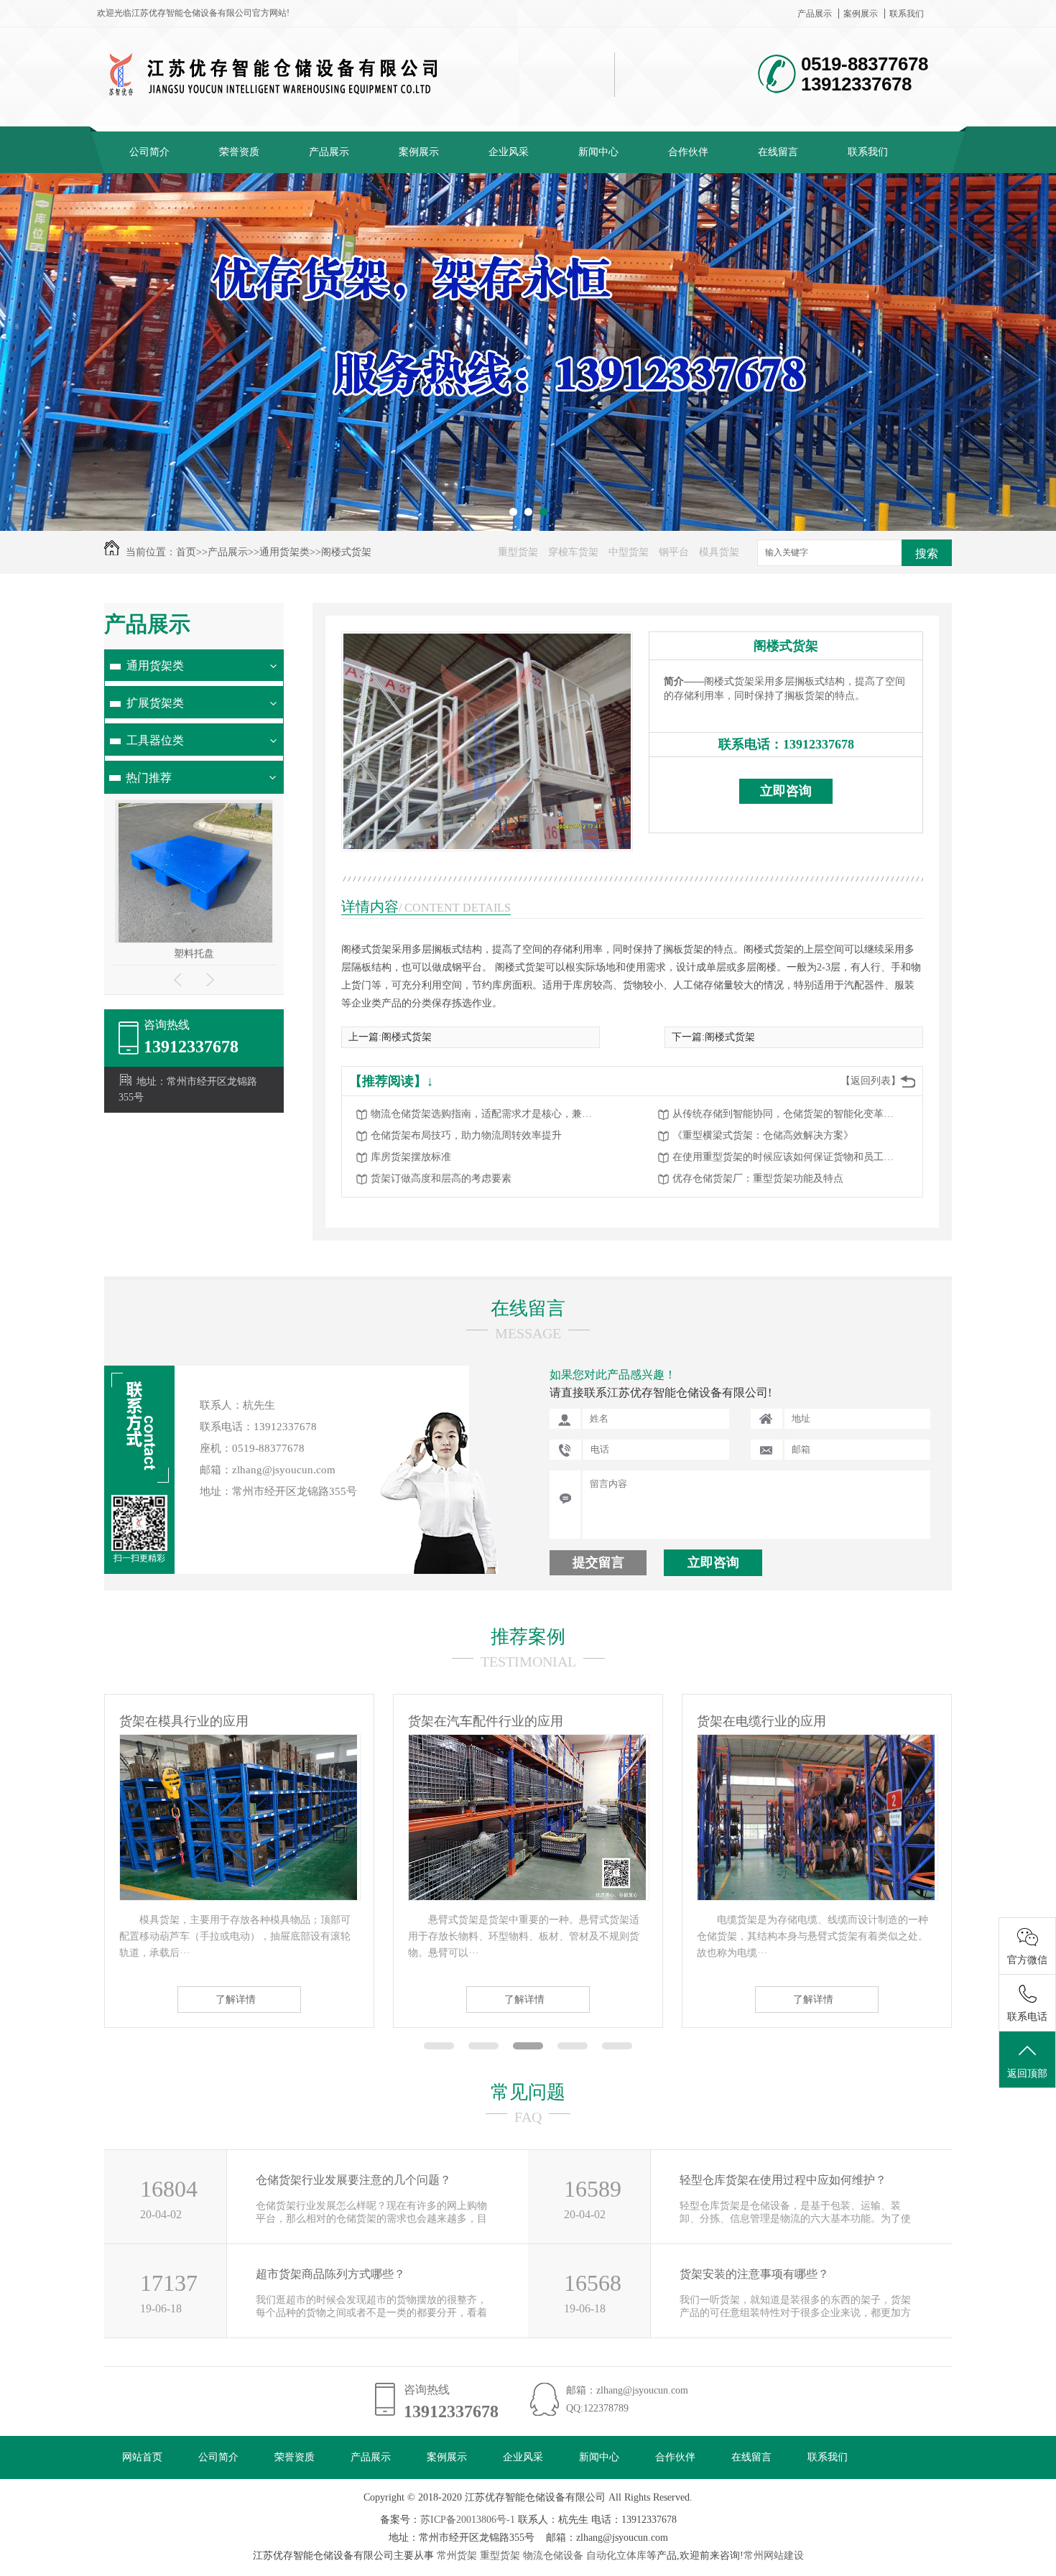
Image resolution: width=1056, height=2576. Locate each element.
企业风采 (509, 152)
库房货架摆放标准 (411, 1157)
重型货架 (518, 552)
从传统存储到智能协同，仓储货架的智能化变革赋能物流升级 (787, 1114)
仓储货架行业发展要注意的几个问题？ (353, 2180)
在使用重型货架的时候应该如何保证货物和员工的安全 (787, 1157)
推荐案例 (528, 1637)
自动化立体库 (616, 2556)
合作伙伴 (688, 152)
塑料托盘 (194, 954)
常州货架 (457, 2556)
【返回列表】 (871, 1081)
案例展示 (861, 14)
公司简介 (149, 152)
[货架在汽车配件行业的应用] (238, 1897)
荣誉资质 (239, 152)
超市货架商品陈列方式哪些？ (330, 2274)
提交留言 (598, 1562)
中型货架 (629, 552)
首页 (186, 552)
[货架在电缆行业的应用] (527, 1897)
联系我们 (907, 14)
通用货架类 (284, 552)
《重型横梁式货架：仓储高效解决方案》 (763, 1135)
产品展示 (815, 14)
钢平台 (674, 552)
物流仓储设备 (553, 2556)
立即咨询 (786, 791)
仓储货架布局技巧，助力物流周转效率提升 (466, 1135)
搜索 (927, 553)
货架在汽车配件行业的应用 (197, 1721)
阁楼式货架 (346, 552)
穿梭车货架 (573, 552)
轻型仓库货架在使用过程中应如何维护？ (783, 2180)
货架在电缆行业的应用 (473, 1721)
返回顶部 (1027, 2074)
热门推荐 (149, 778)
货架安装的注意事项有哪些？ (754, 2274)
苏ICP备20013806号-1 (468, 2520)
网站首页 (142, 2457)
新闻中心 (598, 152)
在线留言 (778, 152)
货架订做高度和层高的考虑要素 (441, 1178)
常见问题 (528, 2092)
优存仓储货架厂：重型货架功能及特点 (758, 1178)
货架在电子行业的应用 (761, 1721)
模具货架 (719, 552)
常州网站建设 (774, 2556)
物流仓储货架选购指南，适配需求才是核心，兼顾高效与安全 (486, 1114)
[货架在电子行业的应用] (816, 1897)
